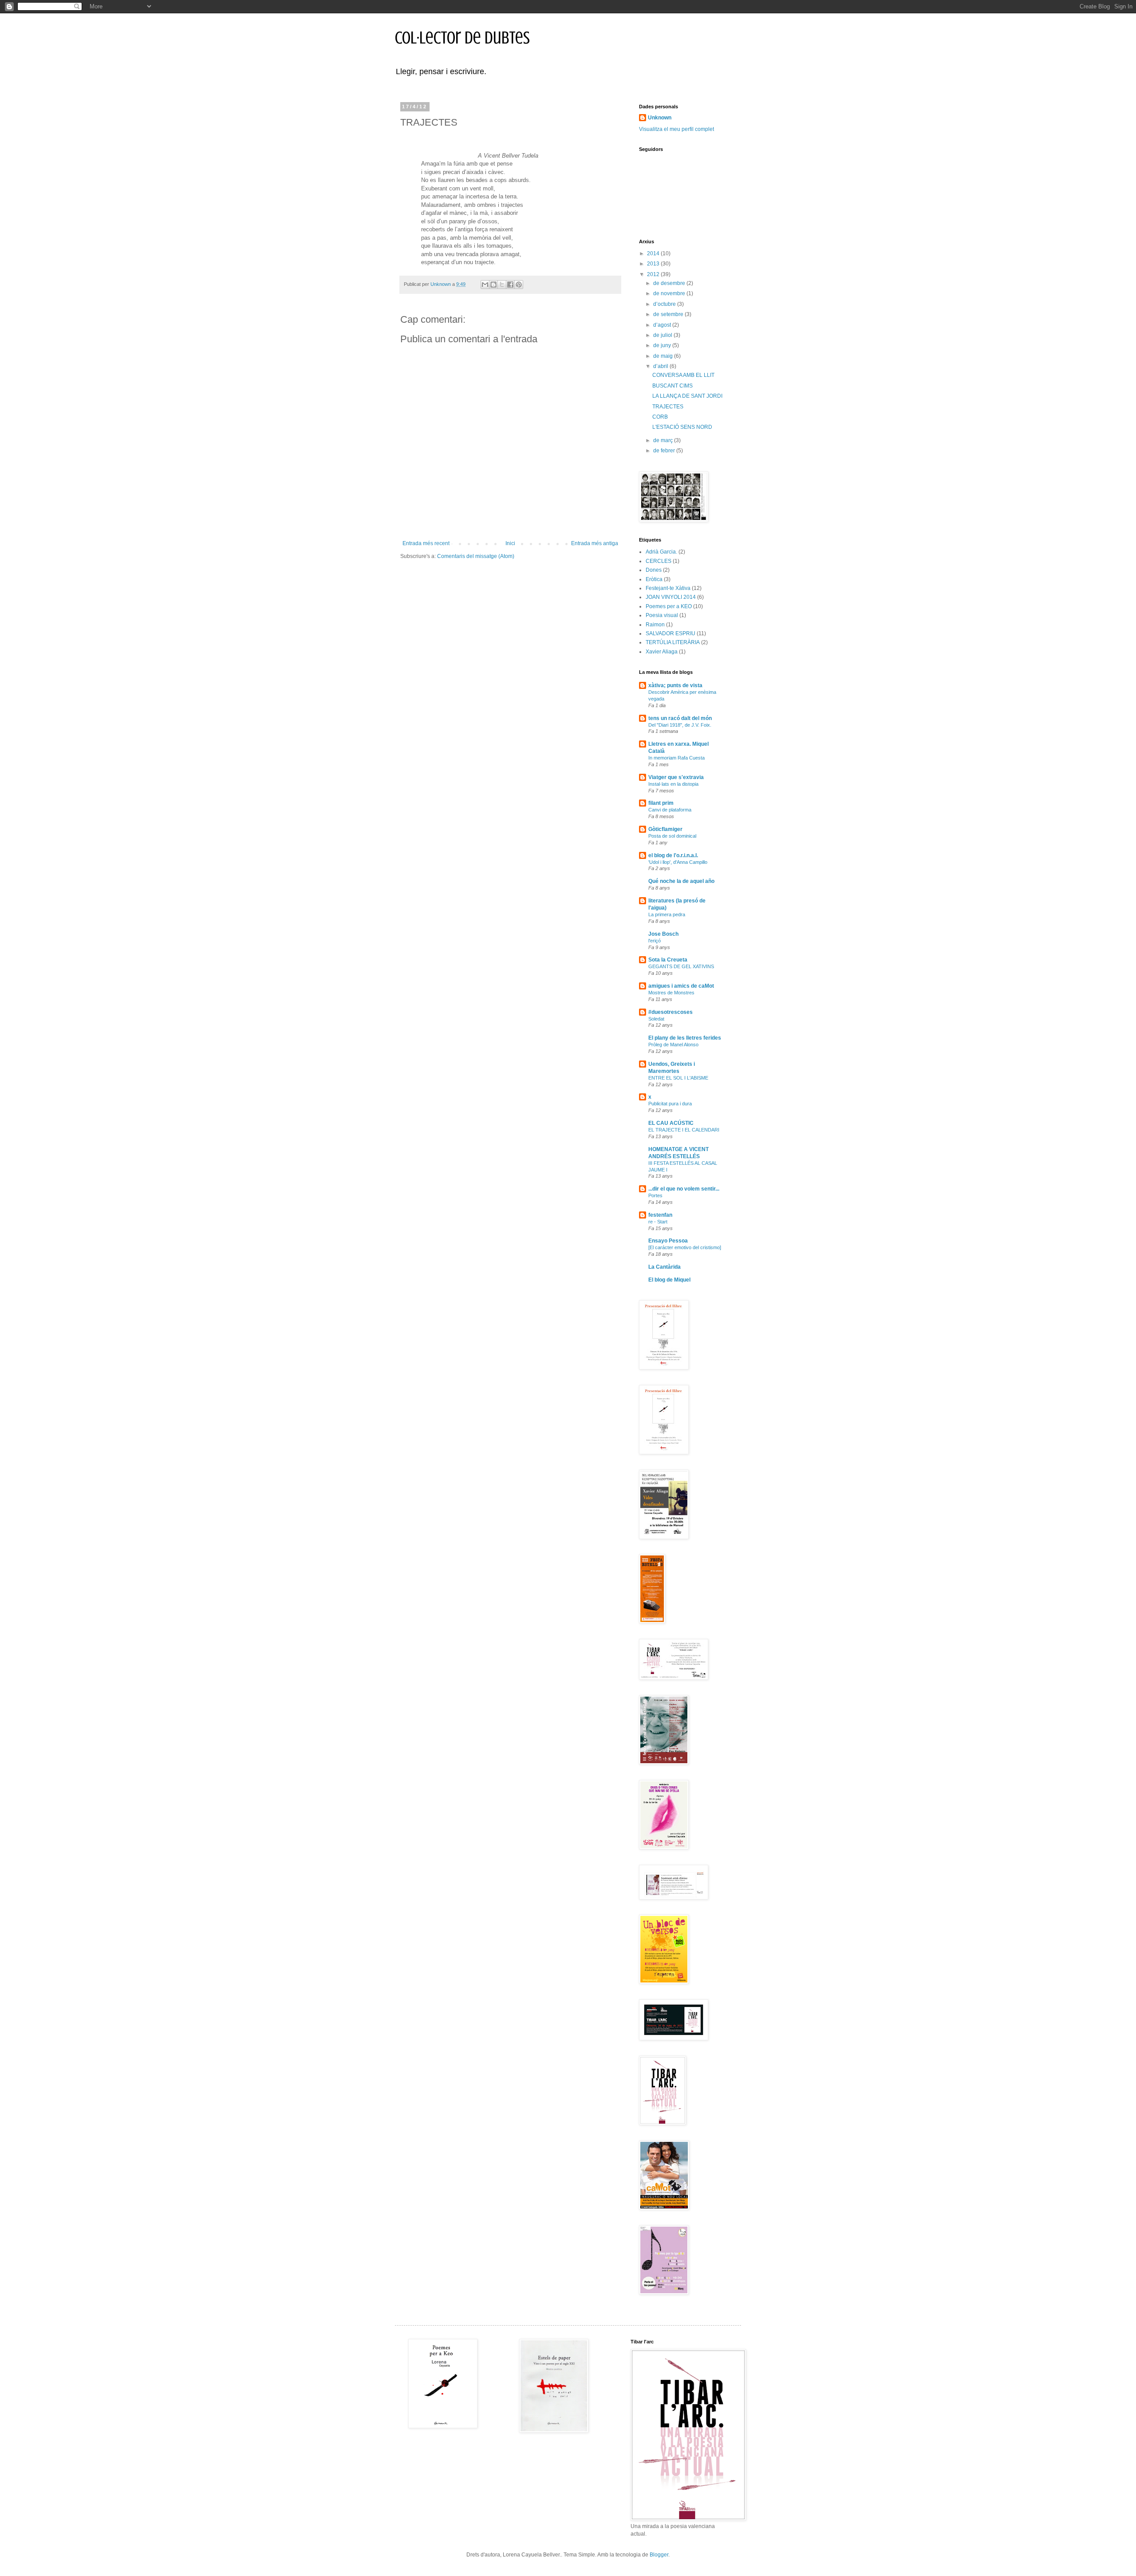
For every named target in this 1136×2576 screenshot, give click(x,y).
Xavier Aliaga (662, 652)
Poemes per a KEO (669, 606)
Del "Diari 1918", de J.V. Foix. (680, 725)
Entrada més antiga (595, 543)
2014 (654, 253)
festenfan (660, 1215)
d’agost (663, 325)
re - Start (658, 1222)
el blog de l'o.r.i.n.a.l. (673, 855)
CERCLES (659, 561)
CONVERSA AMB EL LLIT (683, 375)
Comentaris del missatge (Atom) (476, 556)
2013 (654, 264)
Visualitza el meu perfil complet (676, 129)
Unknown (660, 118)
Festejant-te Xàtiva (668, 588)
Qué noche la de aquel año (681, 881)
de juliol (663, 335)
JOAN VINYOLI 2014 (671, 597)
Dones (654, 570)
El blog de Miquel (669, 1280)
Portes (655, 1195)
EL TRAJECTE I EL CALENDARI (684, 1130)
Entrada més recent (426, 543)
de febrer (665, 451)
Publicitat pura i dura (670, 1104)
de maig (664, 356)
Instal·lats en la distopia (673, 784)
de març (664, 440)
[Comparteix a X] (502, 285)
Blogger (659, 2555)
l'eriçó (655, 941)
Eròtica (654, 579)
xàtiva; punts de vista (675, 685)
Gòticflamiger (665, 829)
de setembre (669, 314)
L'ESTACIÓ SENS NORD (682, 427)
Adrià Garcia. (661, 552)
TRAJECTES (668, 407)
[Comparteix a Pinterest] (519, 285)
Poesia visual (662, 615)
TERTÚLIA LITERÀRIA (673, 642)
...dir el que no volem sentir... (684, 1189)
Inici (510, 543)
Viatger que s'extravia (676, 777)
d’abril (661, 366)
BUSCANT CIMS (673, 386)
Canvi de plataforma (670, 810)
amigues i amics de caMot (681, 986)
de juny (663, 345)
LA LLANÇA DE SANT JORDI (687, 396)
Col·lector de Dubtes (462, 38)
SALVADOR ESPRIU (671, 633)
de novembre (670, 293)
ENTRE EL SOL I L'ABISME (678, 1078)
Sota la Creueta (668, 960)
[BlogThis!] (493, 285)
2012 (654, 274)
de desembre (670, 283)
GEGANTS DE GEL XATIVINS (681, 966)
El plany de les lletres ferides (685, 1038)
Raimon (655, 625)
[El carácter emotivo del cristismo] (685, 1247)
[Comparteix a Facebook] (510, 285)
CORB (660, 417)
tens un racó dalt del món (680, 718)
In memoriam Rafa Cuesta (676, 758)
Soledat (656, 1019)
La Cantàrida (665, 1267)
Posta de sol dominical (672, 836)
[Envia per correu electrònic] (485, 285)
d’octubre (665, 304)
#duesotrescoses (671, 1012)
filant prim (661, 803)
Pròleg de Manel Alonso (673, 1045)
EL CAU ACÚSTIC (671, 1123)
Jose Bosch (663, 934)
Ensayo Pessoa (668, 1241)
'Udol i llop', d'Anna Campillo (678, 862)
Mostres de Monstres (671, 993)
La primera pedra (667, 914)
